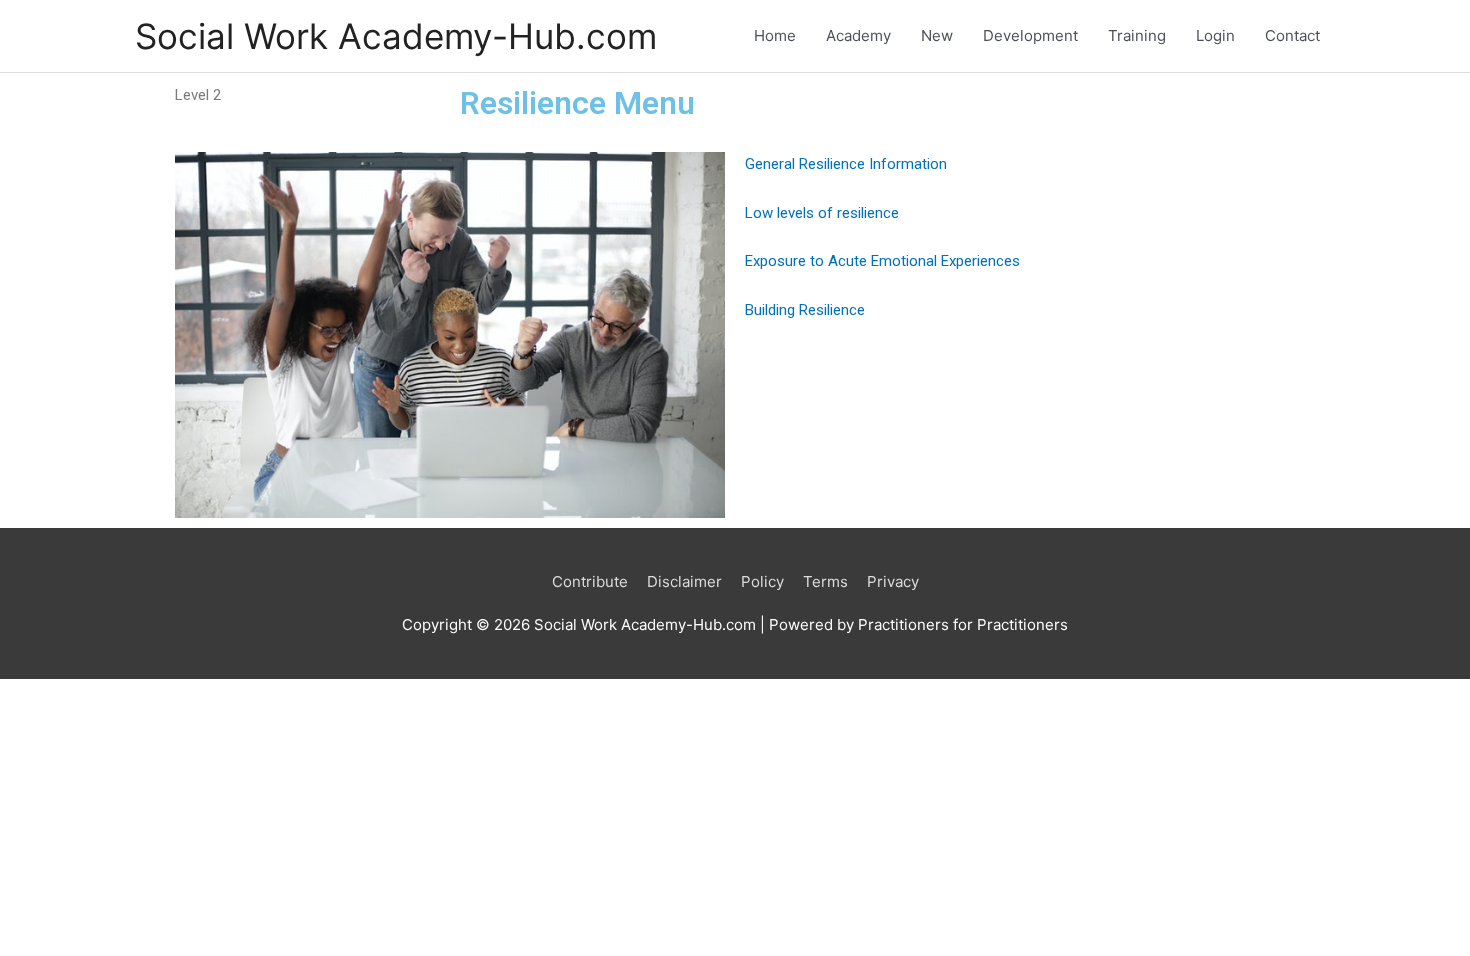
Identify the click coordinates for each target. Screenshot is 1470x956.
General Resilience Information (846, 164)
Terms (825, 581)
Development (1030, 35)
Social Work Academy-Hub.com (396, 36)
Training (1137, 35)
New (937, 35)
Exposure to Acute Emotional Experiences (882, 261)
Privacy (893, 581)
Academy (858, 35)
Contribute (590, 581)
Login (1215, 35)
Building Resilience (805, 310)
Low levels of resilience (822, 213)
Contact (1292, 35)
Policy (762, 581)
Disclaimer (684, 581)
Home (775, 35)
